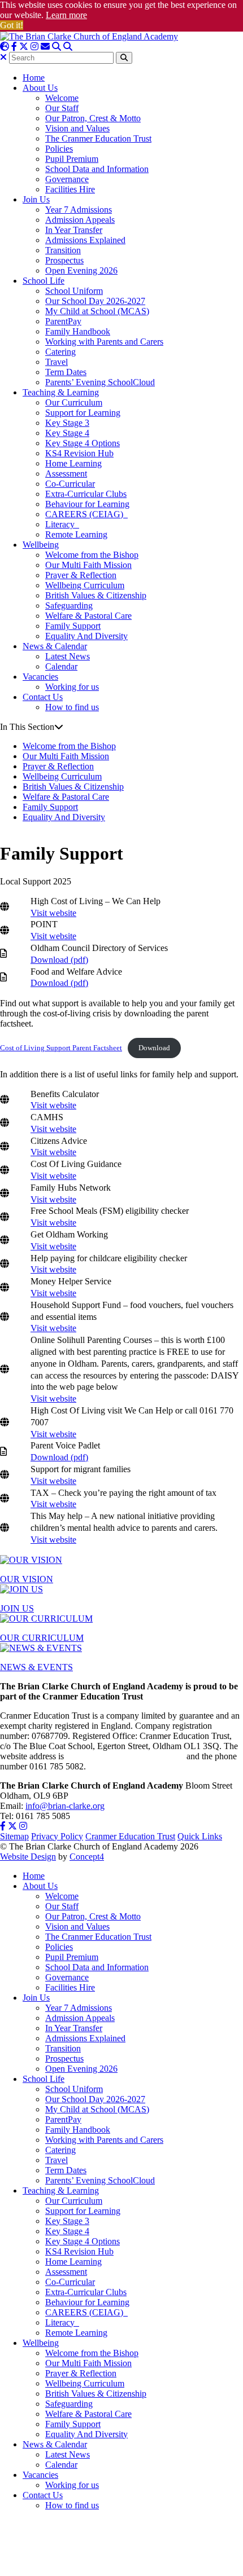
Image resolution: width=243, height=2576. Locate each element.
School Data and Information (97, 169)
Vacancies (40, 677)
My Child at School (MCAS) (97, 311)
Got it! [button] (12, 25)
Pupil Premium (72, 159)
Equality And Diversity (86, 636)
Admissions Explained (85, 240)
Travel (57, 362)
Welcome (62, 98)
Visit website (53, 913)
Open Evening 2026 (81, 270)
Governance (67, 179)
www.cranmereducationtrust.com (125, 1756)
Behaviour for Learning (87, 504)
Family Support (73, 626)
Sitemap (14, 1836)
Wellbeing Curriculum (85, 585)
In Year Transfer (74, 230)
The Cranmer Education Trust (98, 138)
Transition (63, 250)
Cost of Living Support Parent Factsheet (61, 1048)
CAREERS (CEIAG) (86, 514)
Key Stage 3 (67, 423)
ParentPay (63, 321)
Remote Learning (76, 534)
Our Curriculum (74, 402)
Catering (60, 352)
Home (34, 78)
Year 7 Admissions (79, 210)
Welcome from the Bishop (92, 555)
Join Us (36, 199)
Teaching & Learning (61, 392)
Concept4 (87, 1857)
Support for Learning (83, 413)
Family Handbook (78, 331)
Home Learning (73, 463)
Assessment (66, 474)
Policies (59, 149)
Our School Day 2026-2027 (95, 301)
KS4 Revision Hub (79, 453)
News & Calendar (55, 646)
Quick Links (200, 1836)
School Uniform (74, 291)
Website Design (28, 1857)
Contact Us (43, 697)
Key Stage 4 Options (83, 443)
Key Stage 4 (67, 433)
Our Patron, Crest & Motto (93, 118)
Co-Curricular (70, 484)
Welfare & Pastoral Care (88, 616)
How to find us (72, 707)
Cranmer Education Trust (130, 1836)
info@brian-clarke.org (65, 1806)
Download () (59, 960)
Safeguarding (69, 606)
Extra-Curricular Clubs (86, 494)
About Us (40, 88)
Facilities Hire (70, 189)
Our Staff (62, 108)
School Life (44, 281)
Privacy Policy (57, 1836)
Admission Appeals (80, 220)
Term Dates (66, 372)
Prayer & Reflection (81, 575)
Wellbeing (41, 545)
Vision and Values (77, 128)
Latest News (68, 656)
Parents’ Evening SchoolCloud (100, 382)
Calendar (61, 666)
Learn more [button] (66, 15)
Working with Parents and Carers (104, 342)
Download (154, 1048)
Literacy (62, 524)
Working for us (72, 687)
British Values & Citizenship (96, 595)
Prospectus (64, 260)
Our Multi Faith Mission (88, 565)
